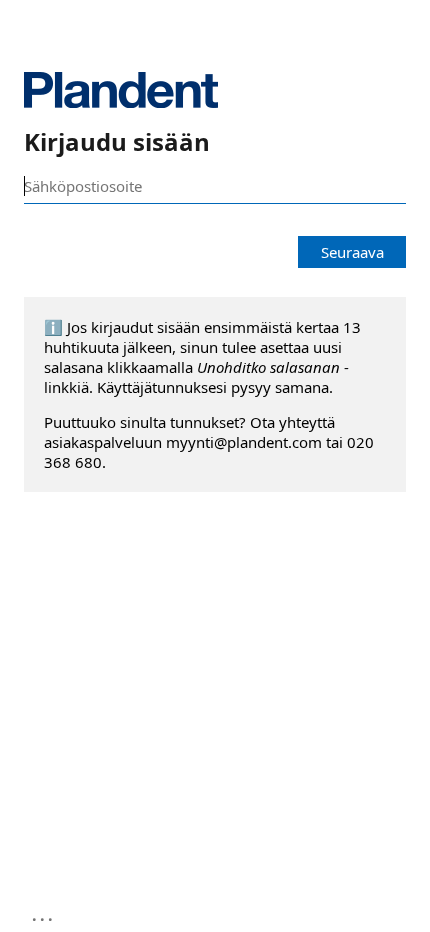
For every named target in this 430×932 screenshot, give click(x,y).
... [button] (44, 915)
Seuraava (352, 252)
